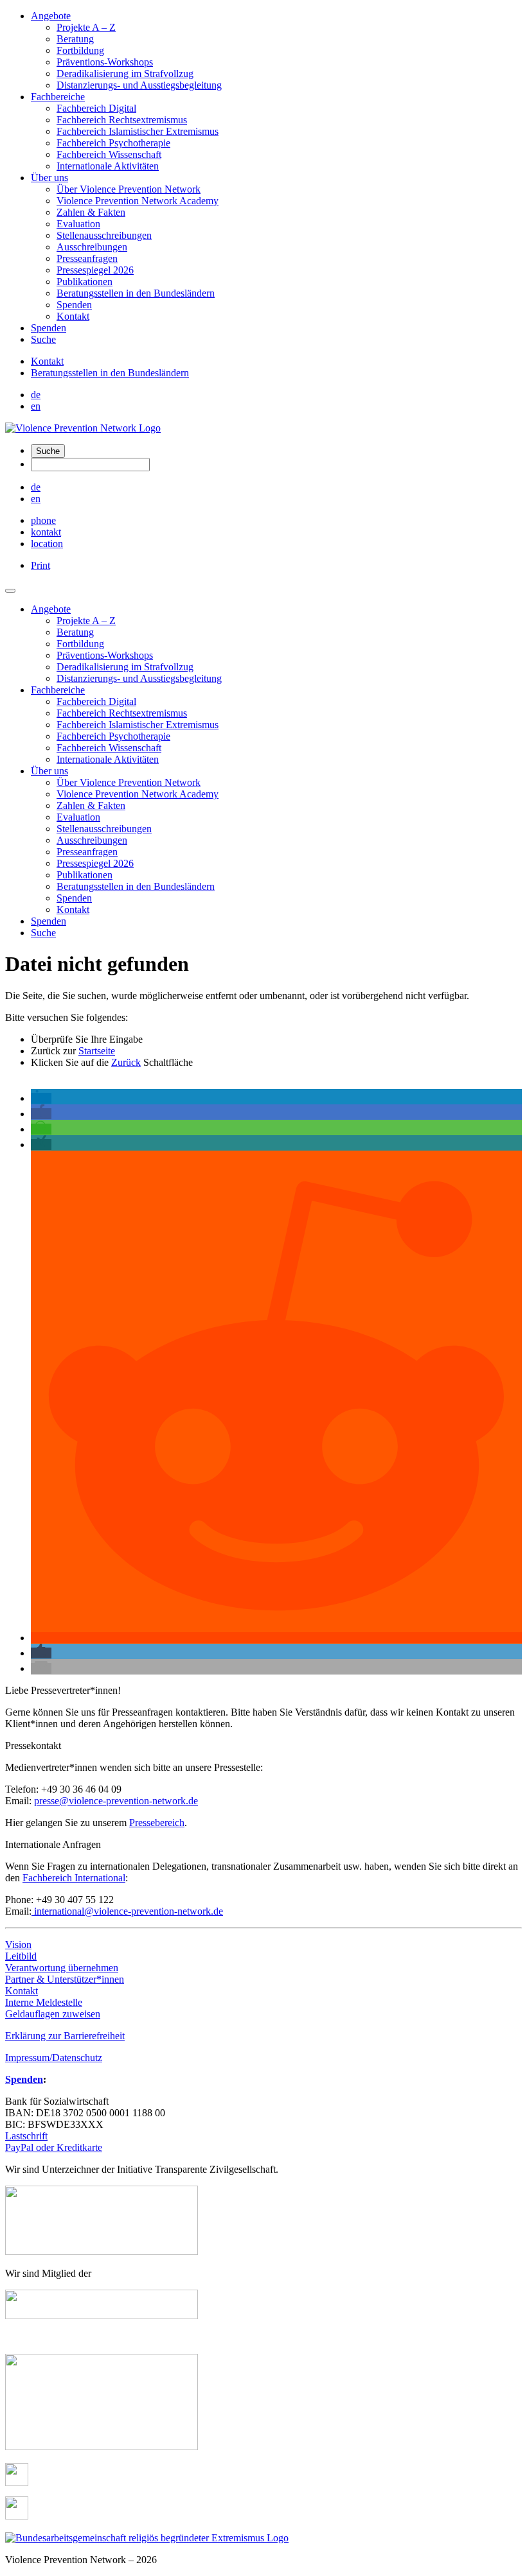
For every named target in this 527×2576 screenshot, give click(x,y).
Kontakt (73, 316)
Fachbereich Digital (96, 108)
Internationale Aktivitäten (108, 166)
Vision (18, 1945)
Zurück (126, 1062)
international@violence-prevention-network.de (127, 1911)
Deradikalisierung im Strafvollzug (125, 74)
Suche (43, 339)
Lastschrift (26, 2136)
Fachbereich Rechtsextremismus (122, 120)
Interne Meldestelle (44, 2002)
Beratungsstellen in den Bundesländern (136, 293)
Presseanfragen (87, 258)
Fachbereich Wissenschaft (109, 154)
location (47, 544)
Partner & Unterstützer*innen (65, 1979)
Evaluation (78, 224)
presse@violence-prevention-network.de (116, 1801)
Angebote (51, 16)
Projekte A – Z (86, 27)
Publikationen (85, 282)
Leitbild (21, 1956)
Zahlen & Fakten (91, 212)
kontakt (46, 532)
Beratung (75, 39)
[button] (41, 1098)
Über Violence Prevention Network (129, 189)
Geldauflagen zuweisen (53, 2014)
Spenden (74, 305)
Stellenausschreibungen (104, 235)
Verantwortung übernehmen (62, 1968)
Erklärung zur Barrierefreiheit (65, 2036)
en (36, 406)
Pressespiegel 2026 (95, 270)
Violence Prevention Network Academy (138, 201)
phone (43, 520)
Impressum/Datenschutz (54, 2058)
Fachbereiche (58, 97)
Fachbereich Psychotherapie (113, 143)
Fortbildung (80, 50)
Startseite (97, 1051)
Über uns (49, 178)
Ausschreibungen (92, 247)
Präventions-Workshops (105, 62)
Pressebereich (157, 1823)
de (36, 395)
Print (40, 565)
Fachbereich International (74, 1878)
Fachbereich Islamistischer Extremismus (138, 131)
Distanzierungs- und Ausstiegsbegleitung (139, 85)
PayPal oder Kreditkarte (54, 2147)
